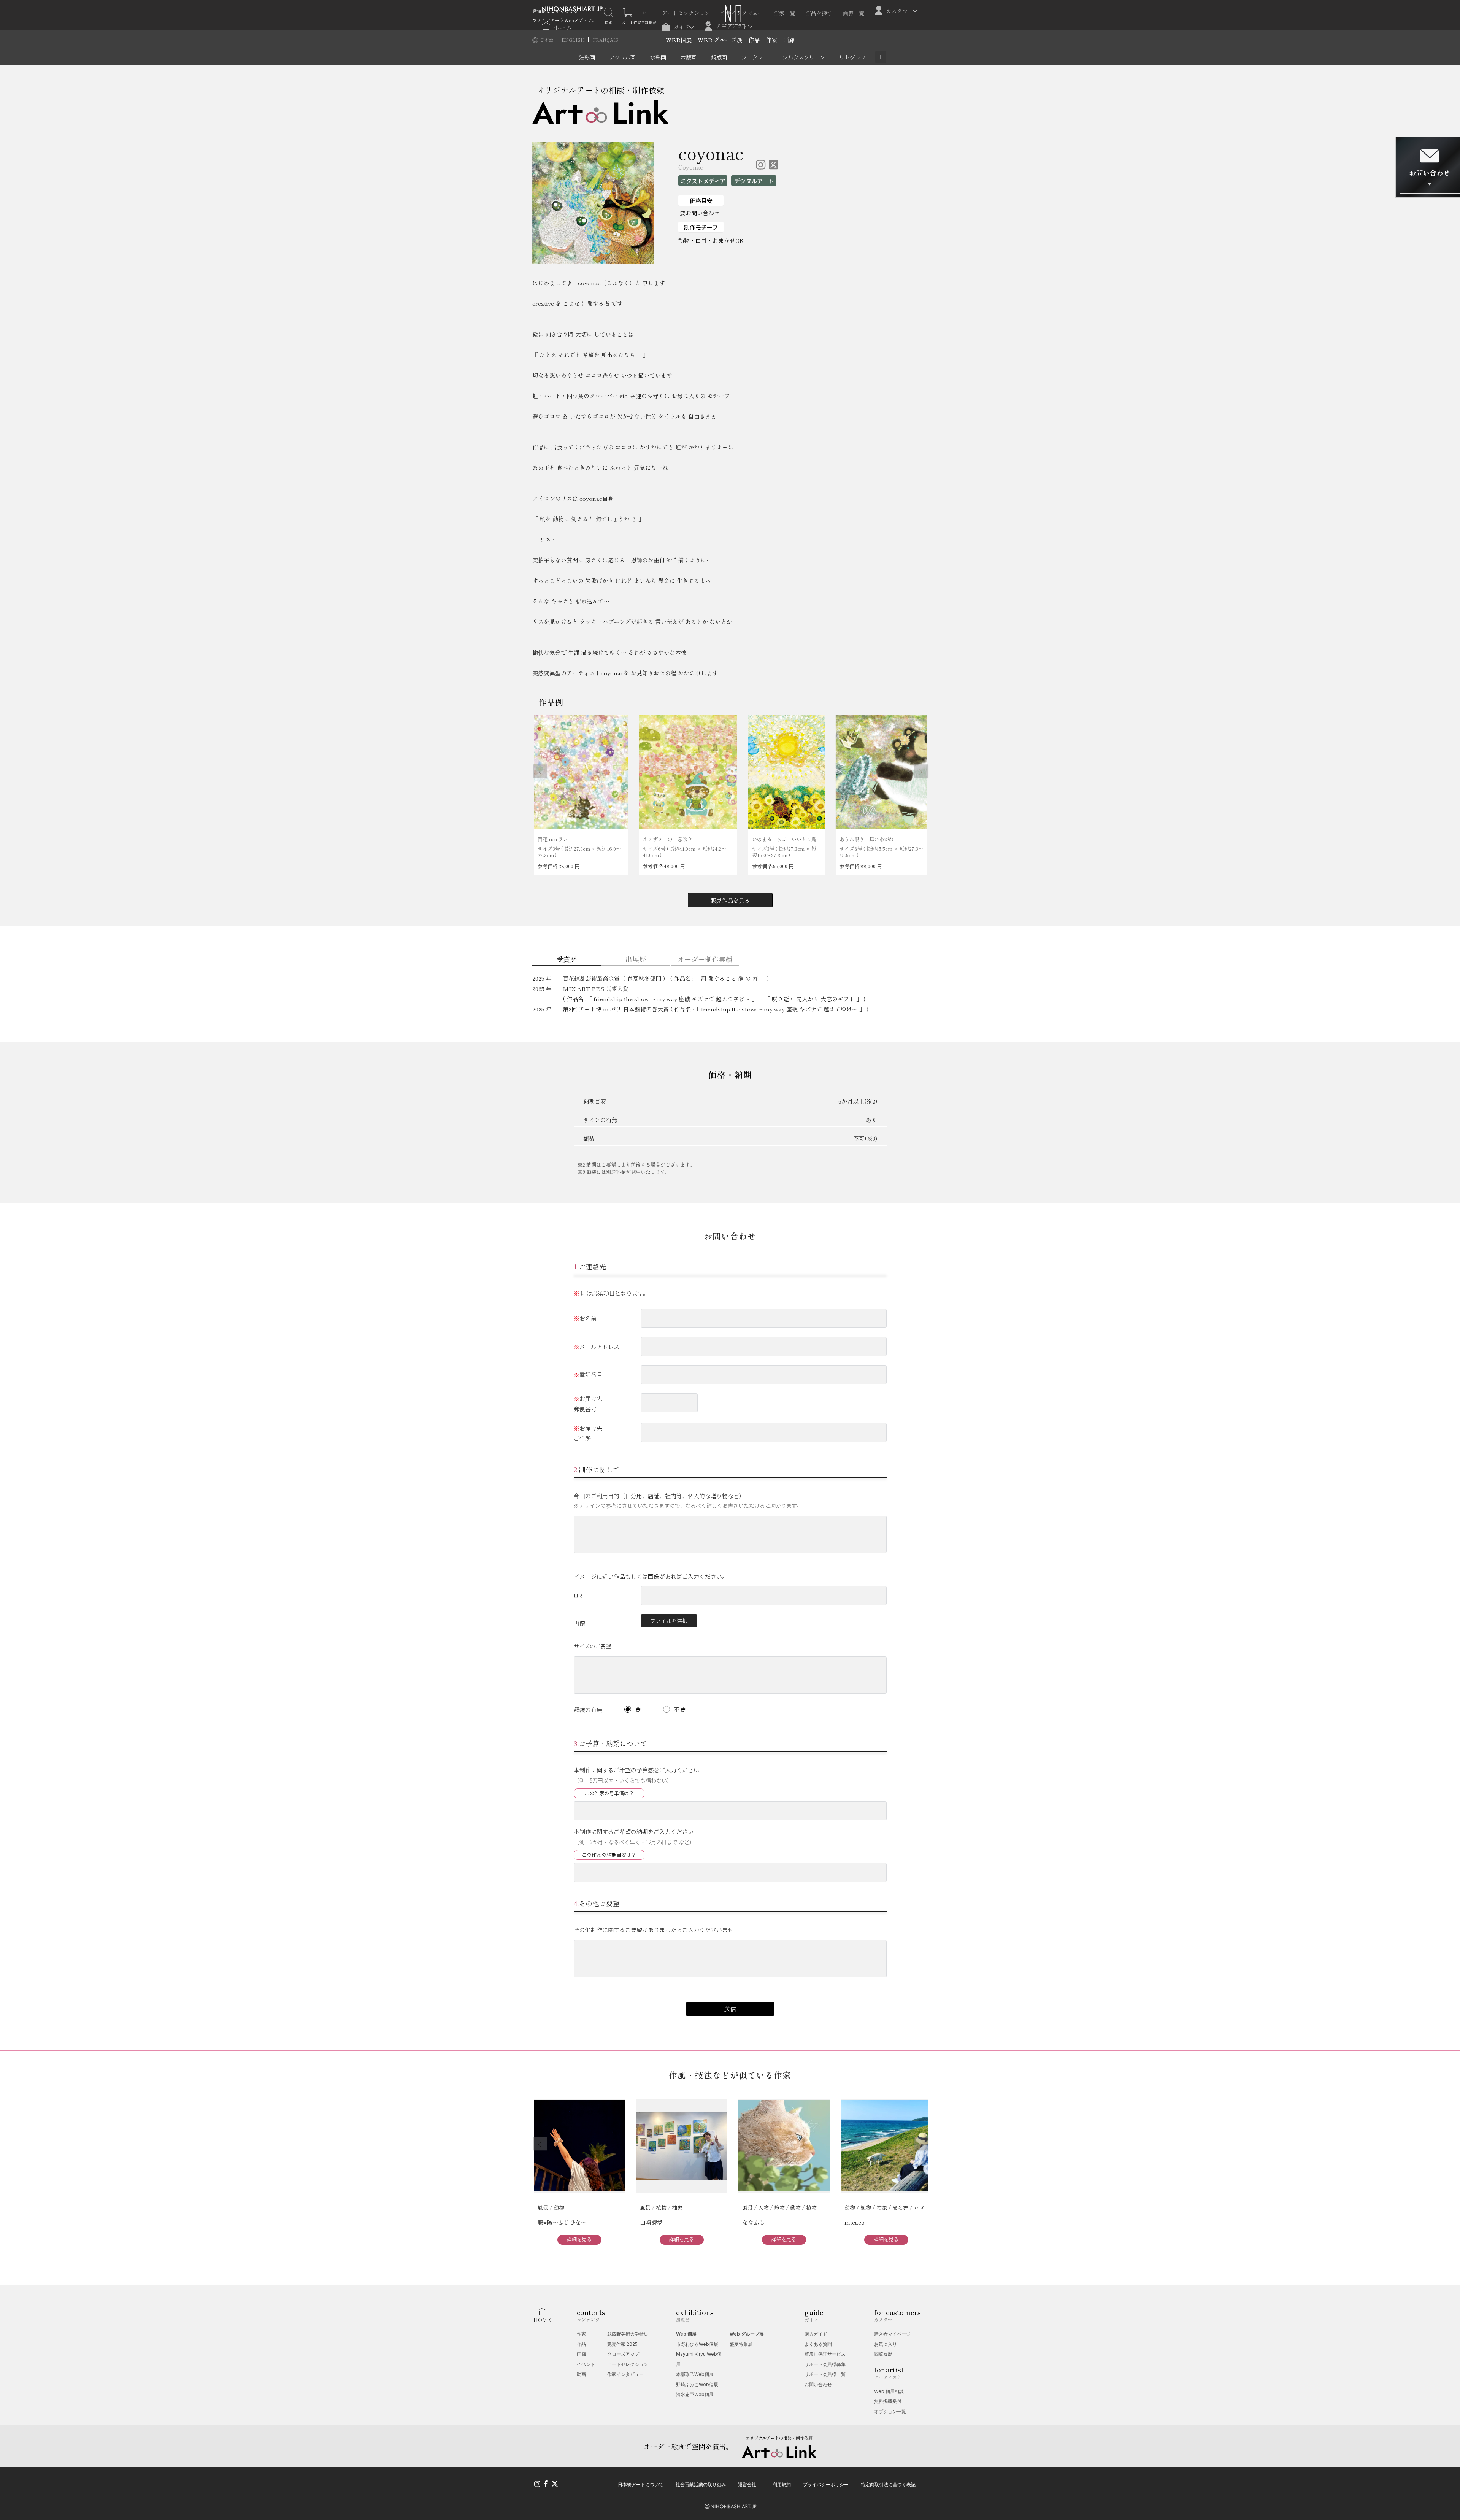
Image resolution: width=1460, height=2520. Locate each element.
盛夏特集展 (741, 2344)
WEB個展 (679, 40)
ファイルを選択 (669, 1621)
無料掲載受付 (888, 2401)
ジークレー (755, 57)
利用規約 (782, 2484)
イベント (586, 2364)
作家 (771, 40)
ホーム (563, 27)
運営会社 (747, 2484)
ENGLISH (574, 40)
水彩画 (658, 57)
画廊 (789, 40)
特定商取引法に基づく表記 (888, 2484)
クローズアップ (623, 2354)
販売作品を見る (730, 900)
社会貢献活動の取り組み (701, 2484)
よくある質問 (818, 2344)
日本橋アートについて (641, 2484)
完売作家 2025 (622, 2344)
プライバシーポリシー (826, 2484)
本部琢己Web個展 (695, 2374)
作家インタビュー (742, 13)
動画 (581, 2374)
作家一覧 (784, 13)
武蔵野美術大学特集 (628, 2334)
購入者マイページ (892, 2334)
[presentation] (540, 771)
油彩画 (587, 57)
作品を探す (819, 13)
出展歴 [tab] (636, 959)
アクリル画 (623, 57)
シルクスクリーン (804, 57)
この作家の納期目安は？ (609, 1855)
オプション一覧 (890, 2411)
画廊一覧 (854, 13)
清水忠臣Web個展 (695, 2394)
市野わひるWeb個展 (697, 2344)
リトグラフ (852, 57)
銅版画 (719, 57)
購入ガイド (816, 2334)
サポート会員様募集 (825, 2364)
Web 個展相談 (889, 2391)
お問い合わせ (818, 2384)
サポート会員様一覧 (825, 2374)
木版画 (689, 57)
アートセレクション (686, 13)
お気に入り (886, 2344)
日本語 (547, 40)
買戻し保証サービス (825, 2354)
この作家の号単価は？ (609, 1793)
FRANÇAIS (605, 40)
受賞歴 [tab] (567, 959)
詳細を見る (579, 2239)
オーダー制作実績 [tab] (705, 959)
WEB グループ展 (720, 40)
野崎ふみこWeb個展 (697, 2384)
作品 (754, 40)
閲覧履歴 (883, 2354)
